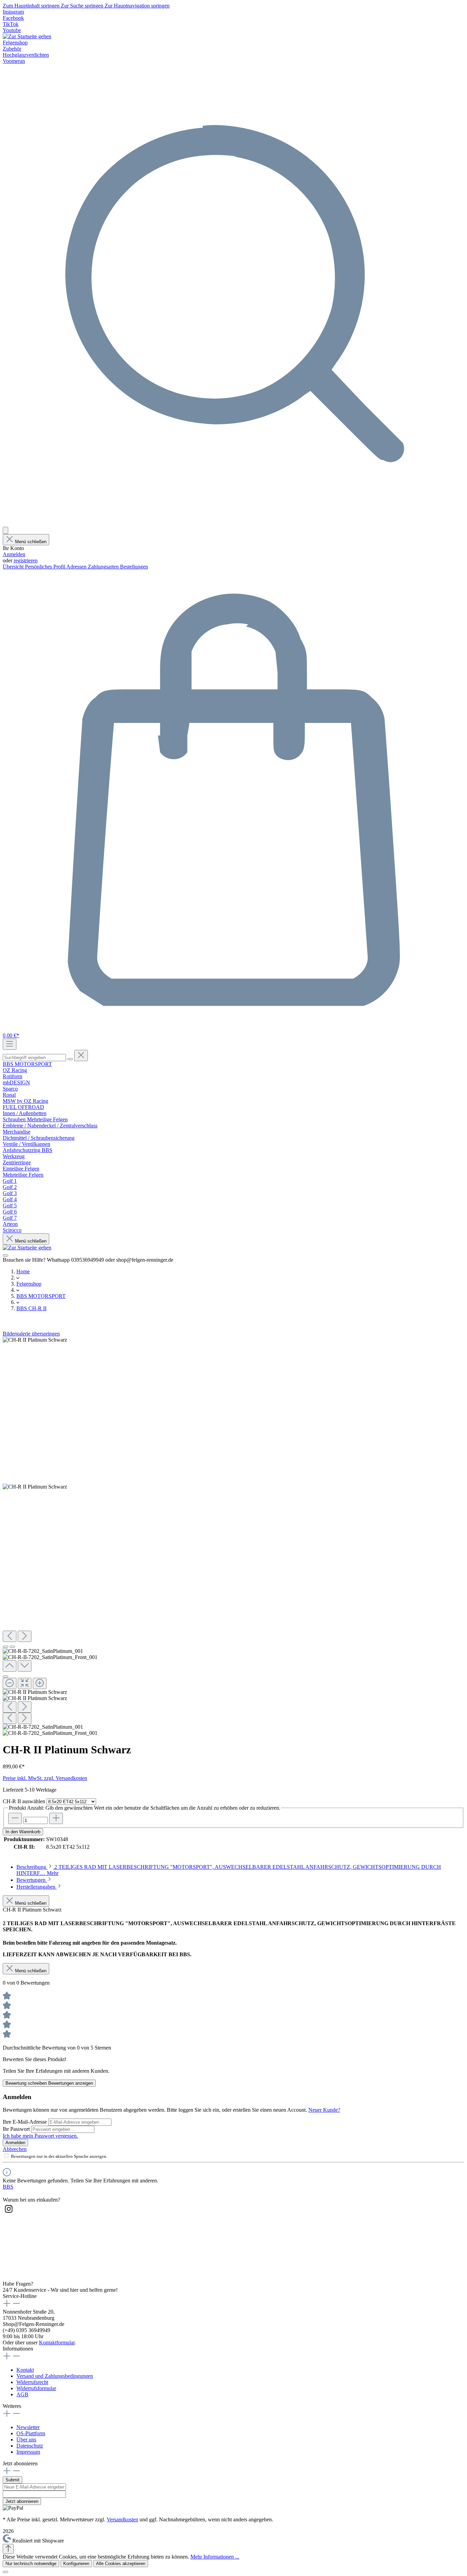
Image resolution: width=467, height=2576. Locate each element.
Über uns (26, 2440)
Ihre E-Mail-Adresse (25, 2122)
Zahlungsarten (104, 567)
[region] (233, 1537)
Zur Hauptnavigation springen (137, 6)
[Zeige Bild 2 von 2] (12, 1647)
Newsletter (28, 2427)
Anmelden (14, 554)
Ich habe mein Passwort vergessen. (40, 2136)
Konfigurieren (76, 2564)
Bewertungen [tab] (32, 1880)
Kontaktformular (57, 2342)
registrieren (26, 560)
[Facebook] (9, 2232)
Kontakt (25, 2370)
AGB (22, 2394)
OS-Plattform (31, 2433)
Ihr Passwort (17, 2129)
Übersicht (14, 567)
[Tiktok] (9, 2271)
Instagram (13, 12)
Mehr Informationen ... (215, 2557)
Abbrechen (15, 2149)
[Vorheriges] (10, 1636)
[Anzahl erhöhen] (56, 1818)
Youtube (12, 30)
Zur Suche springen (83, 6)
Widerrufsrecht (32, 2382)
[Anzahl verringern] (15, 1818)
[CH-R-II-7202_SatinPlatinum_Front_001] (35, 1487)
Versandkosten (122, 2519)
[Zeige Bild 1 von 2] (5, 1647)
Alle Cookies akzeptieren (121, 2564)
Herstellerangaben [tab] (37, 1887)
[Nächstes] (25, 1636)
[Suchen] (233, 524)
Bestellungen (134, 567)
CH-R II (24, 1801)
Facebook (13, 18)
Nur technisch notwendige (31, 2564)
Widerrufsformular (36, 2388)
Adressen (77, 567)
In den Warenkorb (23, 1832)
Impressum (28, 2452)
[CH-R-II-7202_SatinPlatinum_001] (35, 1340)
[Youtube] (9, 2252)
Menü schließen (31, 542)
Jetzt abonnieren (22, 2501)
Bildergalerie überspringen (31, 1334)
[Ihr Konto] (5, 530)
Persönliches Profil (46, 567)
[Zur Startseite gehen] (27, 36)
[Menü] (10, 1044)
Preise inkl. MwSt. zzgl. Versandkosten (45, 1778)
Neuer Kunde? (324, 2110)
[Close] (5, 1676)
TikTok (11, 24)
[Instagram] (9, 2213)
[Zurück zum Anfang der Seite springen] (8, 2549)
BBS (8, 2187)
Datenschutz (30, 2446)
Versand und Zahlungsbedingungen (55, 2376)
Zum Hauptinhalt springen (32, 6)
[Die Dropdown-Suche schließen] (81, 1056)
